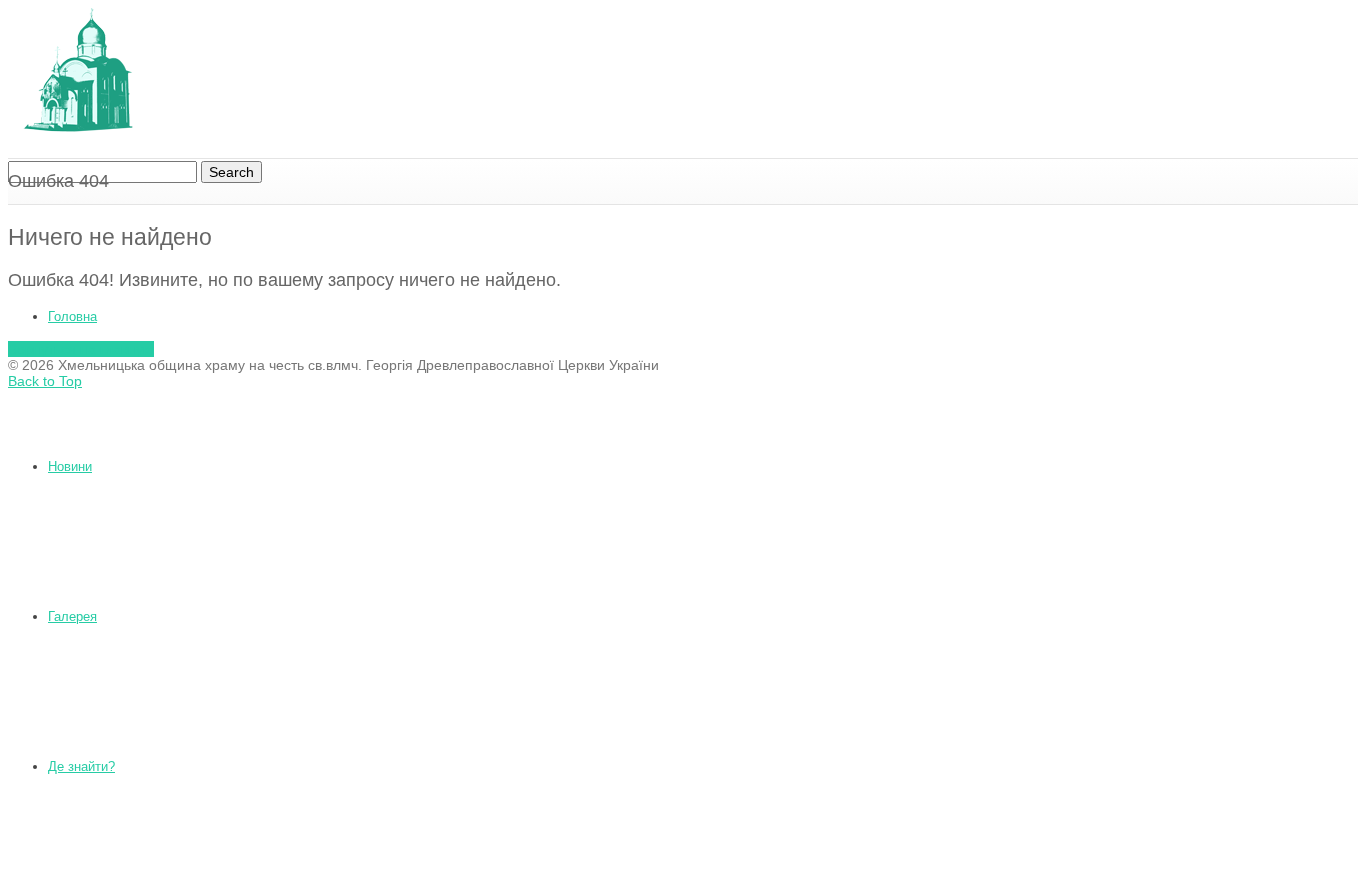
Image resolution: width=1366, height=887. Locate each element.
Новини (70, 466)
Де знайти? (81, 766)
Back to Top (45, 381)
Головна (72, 316)
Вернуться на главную (81, 349)
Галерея (72, 616)
